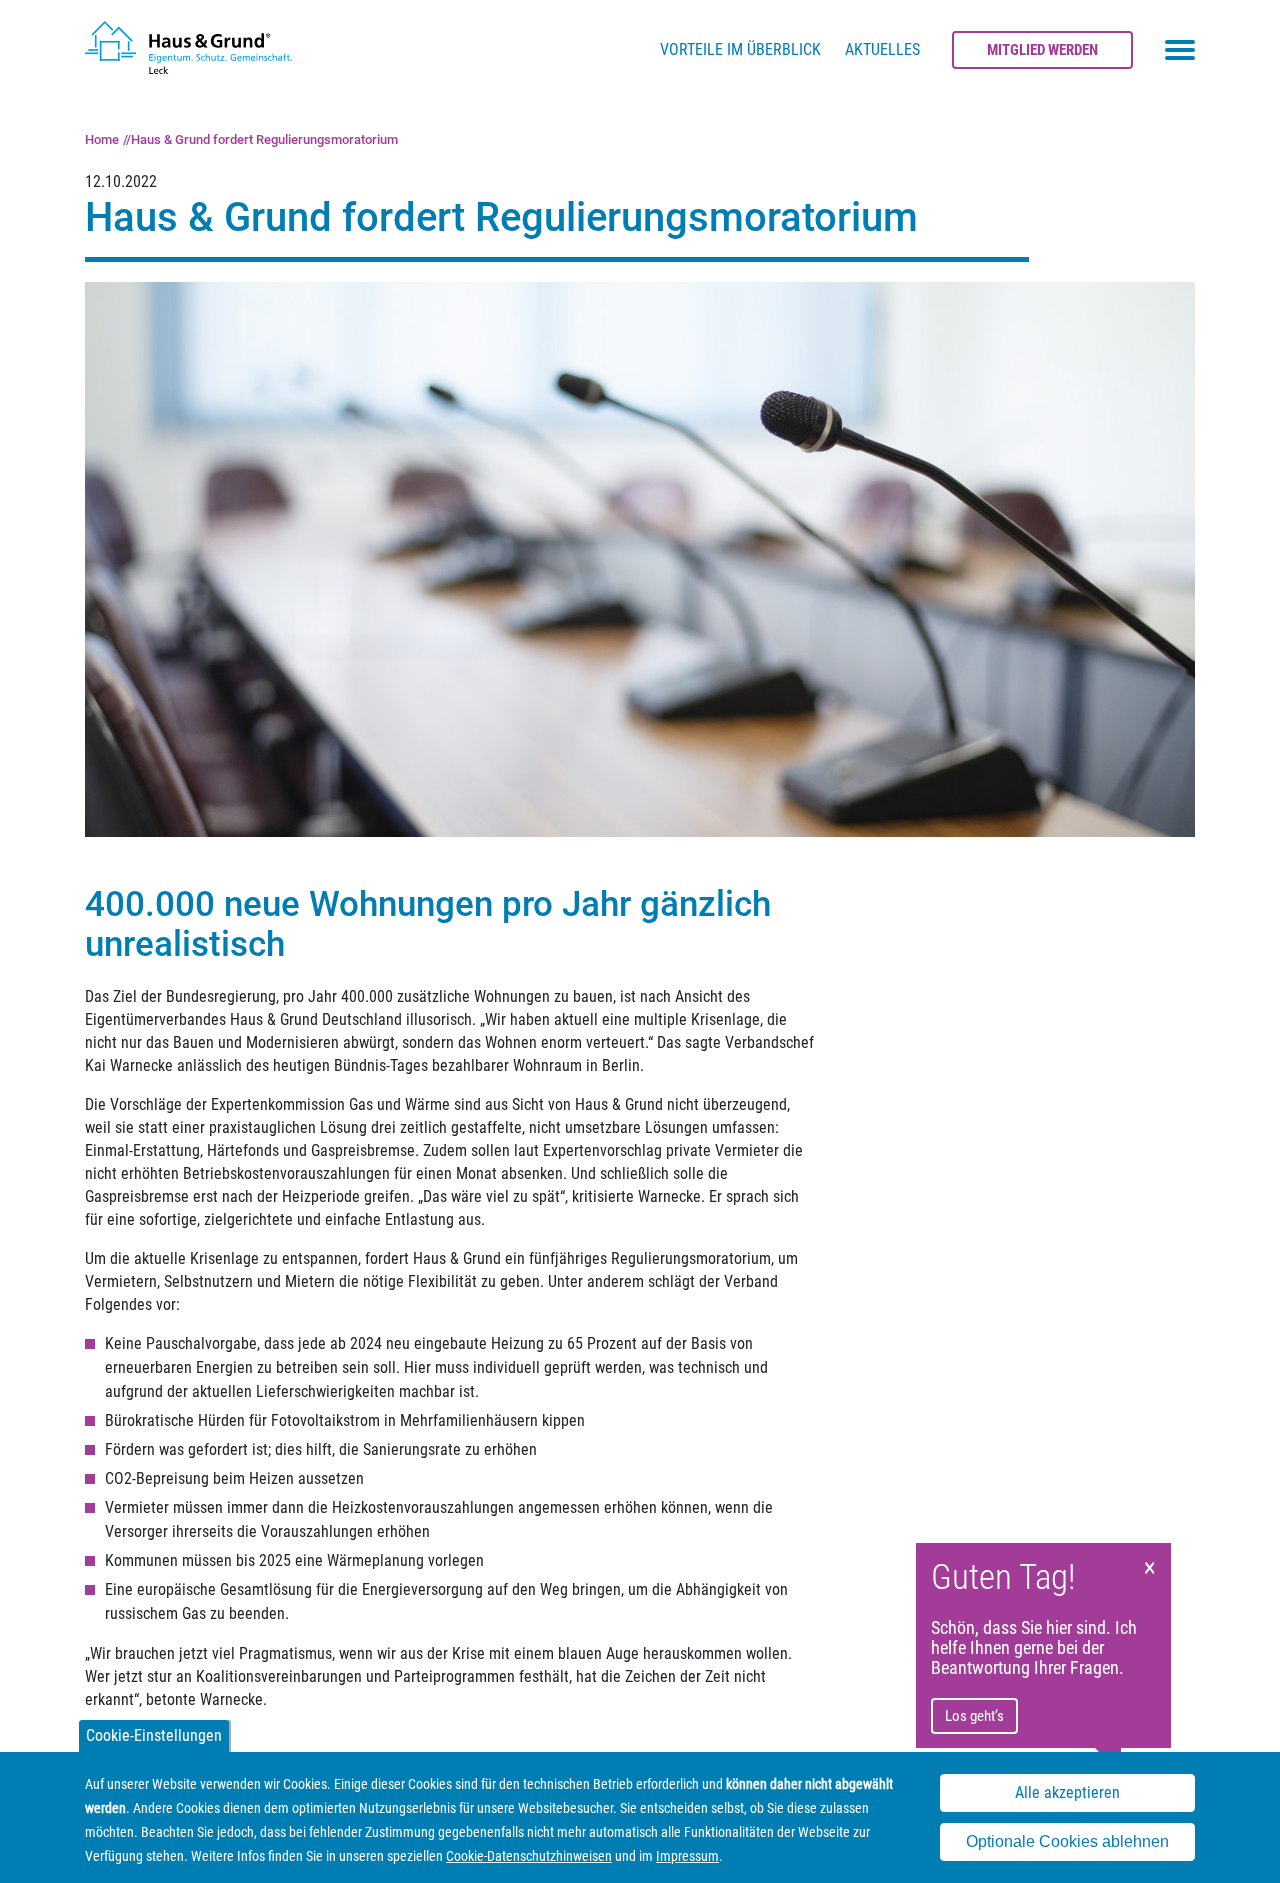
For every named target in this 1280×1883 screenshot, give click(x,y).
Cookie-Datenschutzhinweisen (529, 1856)
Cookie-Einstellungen (154, 1735)
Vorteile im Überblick (740, 49)
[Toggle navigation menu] (1180, 50)
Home (102, 139)
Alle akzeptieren (1067, 1793)
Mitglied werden (1042, 50)
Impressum (687, 1856)
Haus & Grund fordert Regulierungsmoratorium (264, 139)
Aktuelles (882, 49)
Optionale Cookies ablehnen (1067, 1841)
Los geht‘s (974, 1716)
